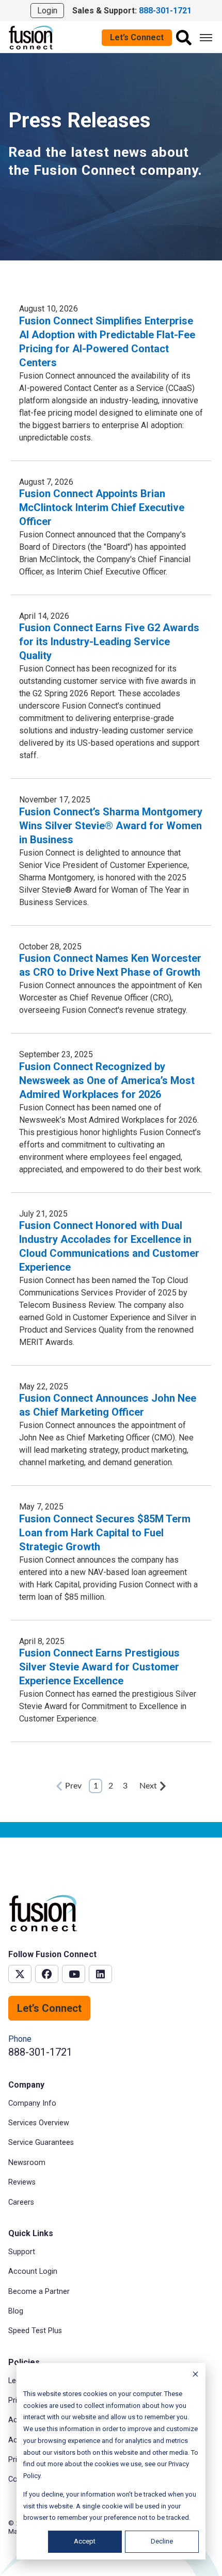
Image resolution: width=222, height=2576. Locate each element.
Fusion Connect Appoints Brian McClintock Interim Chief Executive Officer (102, 507)
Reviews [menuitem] (22, 2182)
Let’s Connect (137, 37)
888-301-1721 (40, 2052)
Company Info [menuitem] (32, 2103)
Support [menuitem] (22, 2252)
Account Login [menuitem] (33, 2271)
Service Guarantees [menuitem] (41, 2143)
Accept (85, 2541)
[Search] (184, 38)
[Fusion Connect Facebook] (47, 1974)
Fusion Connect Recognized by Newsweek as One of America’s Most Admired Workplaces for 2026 (107, 1080)
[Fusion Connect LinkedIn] (100, 1974)
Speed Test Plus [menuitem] (35, 2331)
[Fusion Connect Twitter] (20, 1974)
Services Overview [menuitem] (39, 2123)
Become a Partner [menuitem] (39, 2292)
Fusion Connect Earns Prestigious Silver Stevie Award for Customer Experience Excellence (99, 1667)
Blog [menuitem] (16, 2311)
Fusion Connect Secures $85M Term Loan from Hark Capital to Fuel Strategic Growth (105, 1533)
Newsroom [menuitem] (27, 2163)
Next (148, 1786)
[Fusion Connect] (31, 37)
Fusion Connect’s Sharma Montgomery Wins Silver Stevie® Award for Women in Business (111, 826)
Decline (162, 2541)
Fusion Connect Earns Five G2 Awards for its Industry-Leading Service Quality (109, 642)
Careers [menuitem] (21, 2202)
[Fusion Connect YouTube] (74, 1974)
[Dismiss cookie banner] (195, 2376)
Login (47, 11)
